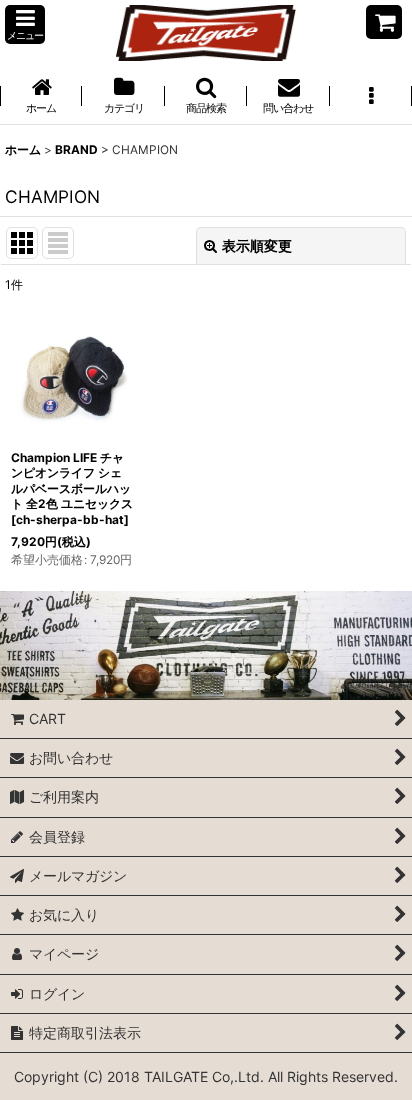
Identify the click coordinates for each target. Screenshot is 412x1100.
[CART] (384, 22)
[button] (25, 24)
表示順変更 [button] (257, 245)
